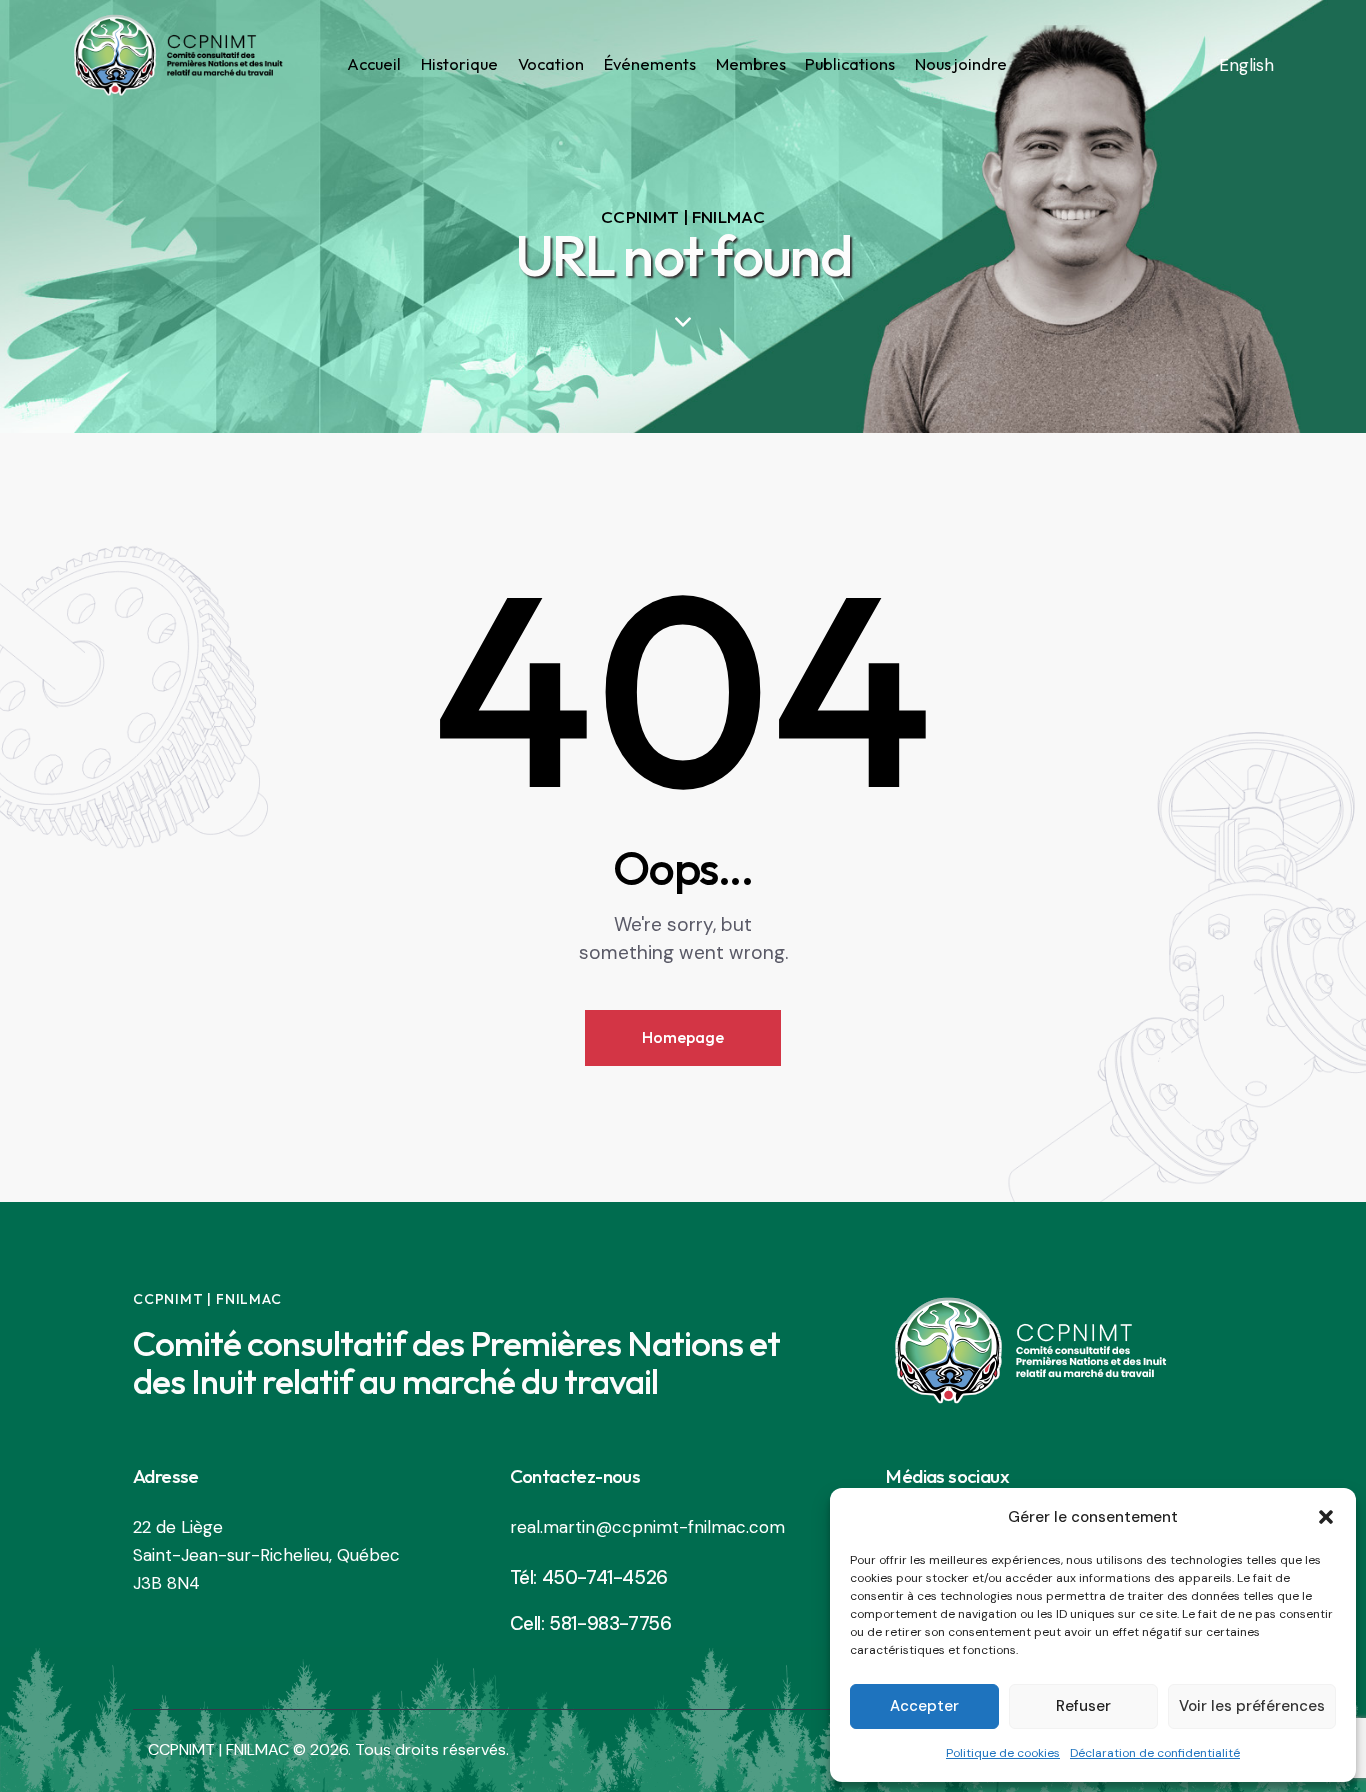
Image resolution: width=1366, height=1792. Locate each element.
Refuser (1083, 1706)
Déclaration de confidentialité (1155, 1753)
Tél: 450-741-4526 (589, 1577)
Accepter (924, 1706)
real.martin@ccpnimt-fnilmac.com (647, 1527)
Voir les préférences (1252, 1706)
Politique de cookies (1003, 1753)
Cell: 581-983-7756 (591, 1623)
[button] (1326, 1517)
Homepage (683, 1037)
